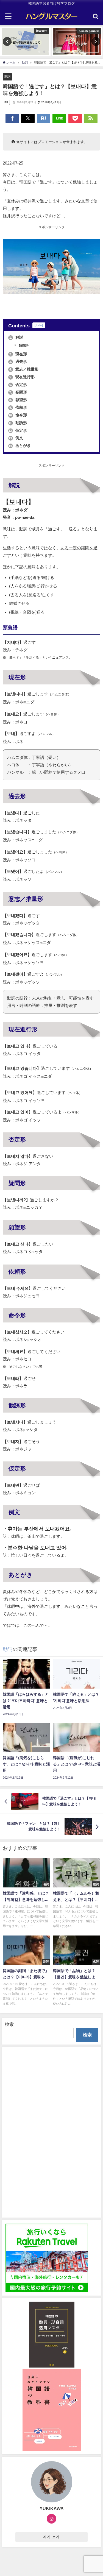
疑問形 (18, 392)
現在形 (18, 354)
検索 (9, 2024)
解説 (16, 337)
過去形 (18, 361)
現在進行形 (22, 377)
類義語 (23, 346)
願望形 (18, 400)
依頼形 (18, 407)
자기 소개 (51, 2537)
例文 (16, 438)
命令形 (18, 415)
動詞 (7, 76)
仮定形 (18, 430)
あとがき (20, 445)
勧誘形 (18, 423)
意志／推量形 (24, 369)
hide (39, 325)
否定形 (18, 385)
